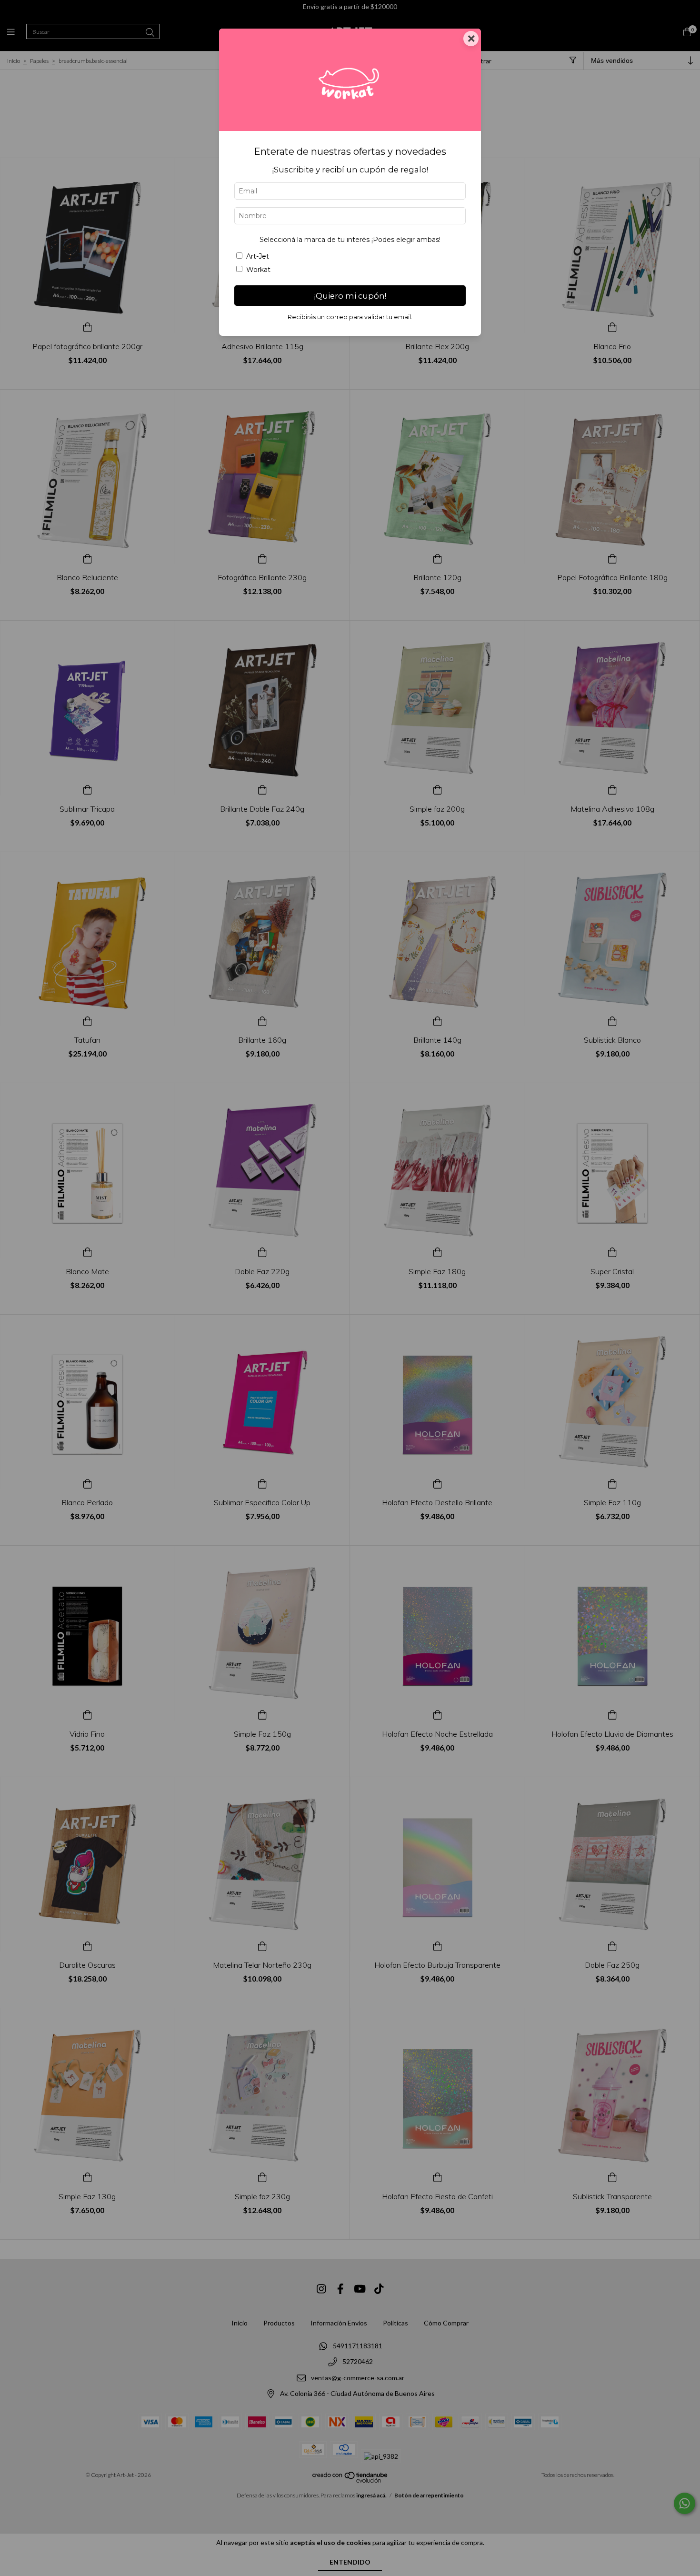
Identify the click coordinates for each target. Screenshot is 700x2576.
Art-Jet (258, 256)
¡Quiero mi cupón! (350, 296)
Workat (258, 270)
